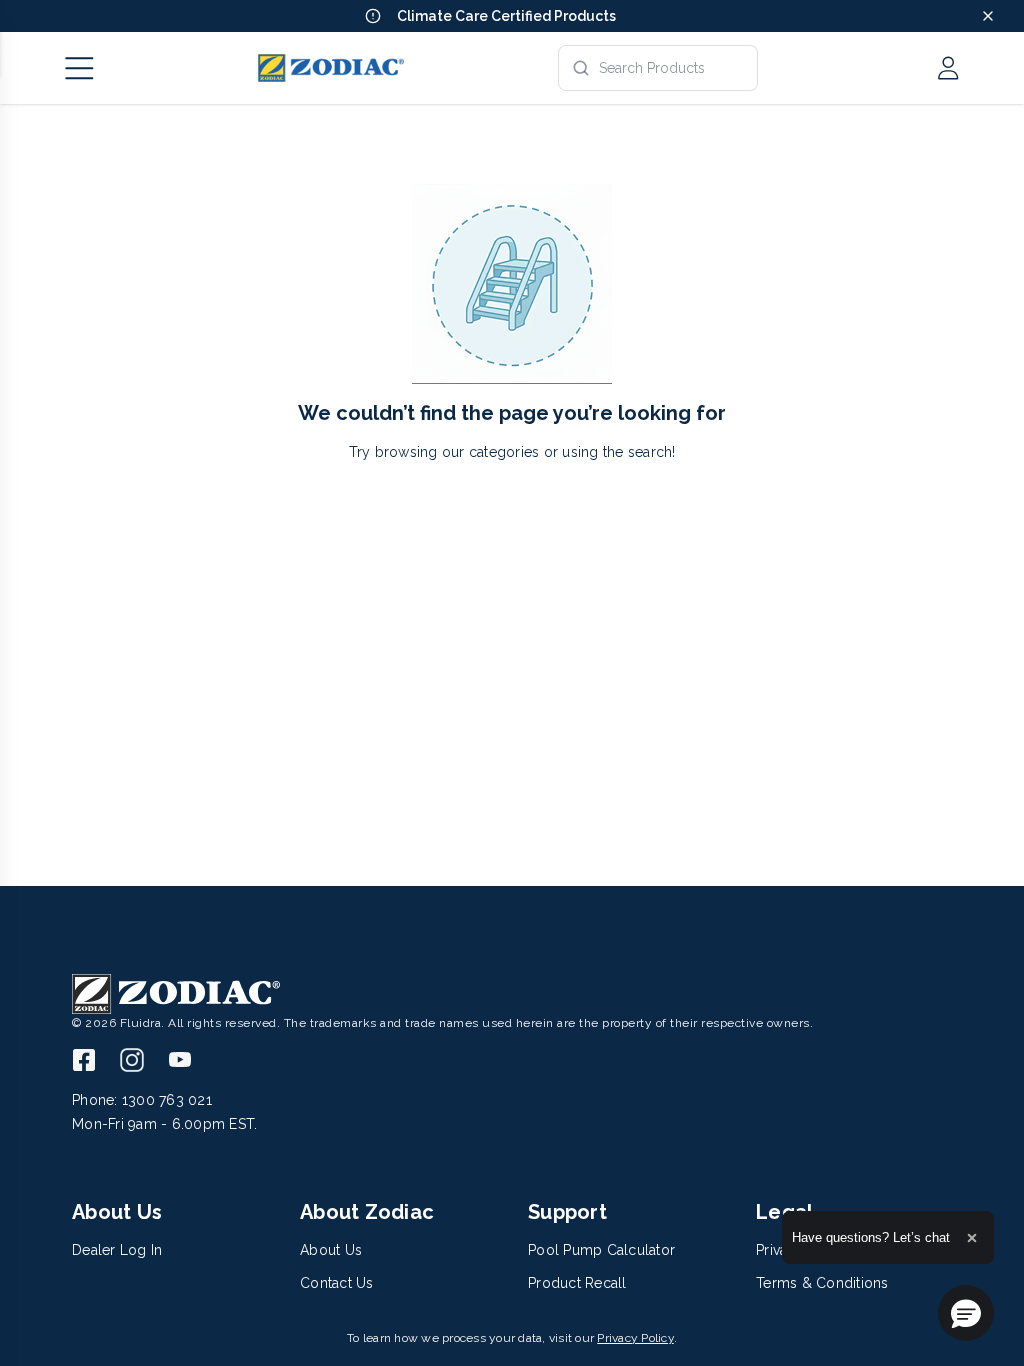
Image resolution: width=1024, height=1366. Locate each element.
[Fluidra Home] (330, 68)
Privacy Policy (635, 1338)
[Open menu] (80, 68)
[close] (988, 16)
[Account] (948, 68)
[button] (966, 1313)
